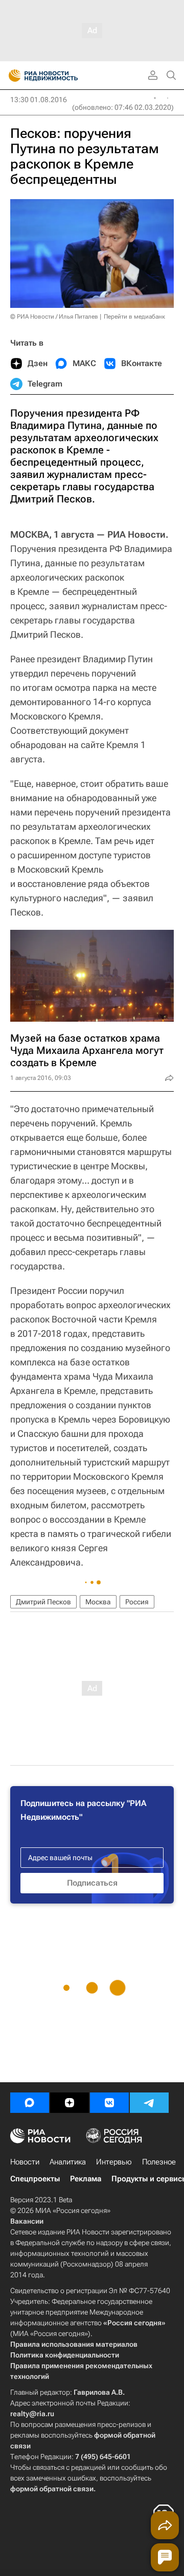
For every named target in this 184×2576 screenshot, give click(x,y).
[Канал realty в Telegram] (149, 2103)
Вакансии (27, 2221)
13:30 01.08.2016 (39, 100)
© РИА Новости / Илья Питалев (54, 317)
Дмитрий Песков (43, 1602)
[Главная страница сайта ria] (11, 76)
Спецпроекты (35, 2179)
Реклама (86, 2179)
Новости (25, 2162)
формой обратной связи (52, 2489)
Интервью (114, 2162)
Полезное (159, 2162)
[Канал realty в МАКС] (30, 2103)
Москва (98, 1602)
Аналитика (68, 2162)
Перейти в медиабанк (134, 317)
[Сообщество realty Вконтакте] (109, 2103)
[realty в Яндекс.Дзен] (70, 2103)
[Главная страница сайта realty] (61, 76)
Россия (137, 1602)
